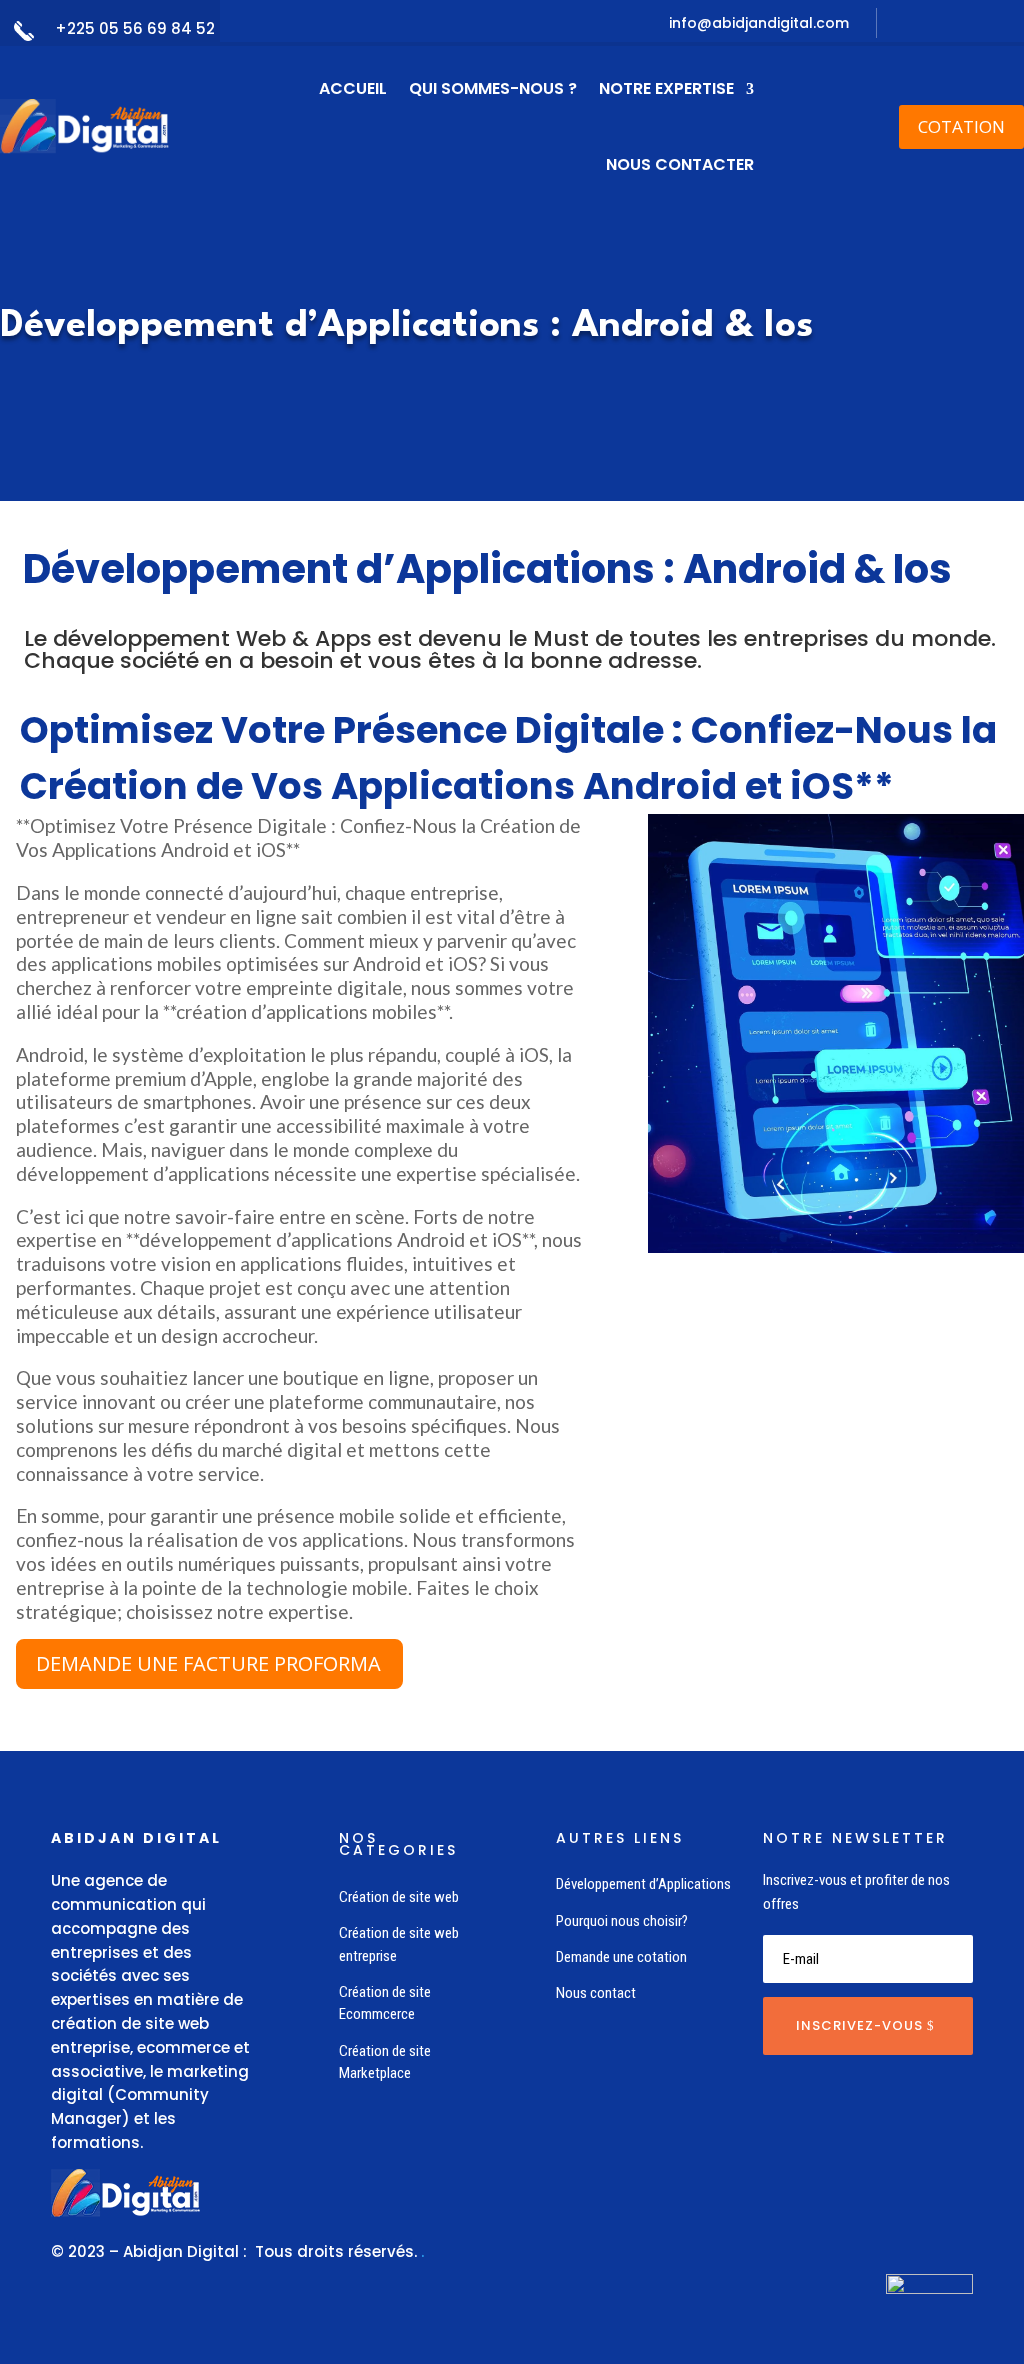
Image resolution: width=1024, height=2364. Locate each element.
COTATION (961, 126)
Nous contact (596, 1993)
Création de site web (399, 1897)
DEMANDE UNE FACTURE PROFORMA (208, 1663)
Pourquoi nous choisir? (622, 1921)
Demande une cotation (621, 1957)
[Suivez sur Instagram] (1011, 24)
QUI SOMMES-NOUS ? (493, 88)
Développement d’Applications (643, 1884)
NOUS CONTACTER (680, 164)
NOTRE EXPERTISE (666, 88)
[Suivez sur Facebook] (943, 24)
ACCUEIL (353, 88)
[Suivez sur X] (977, 24)
